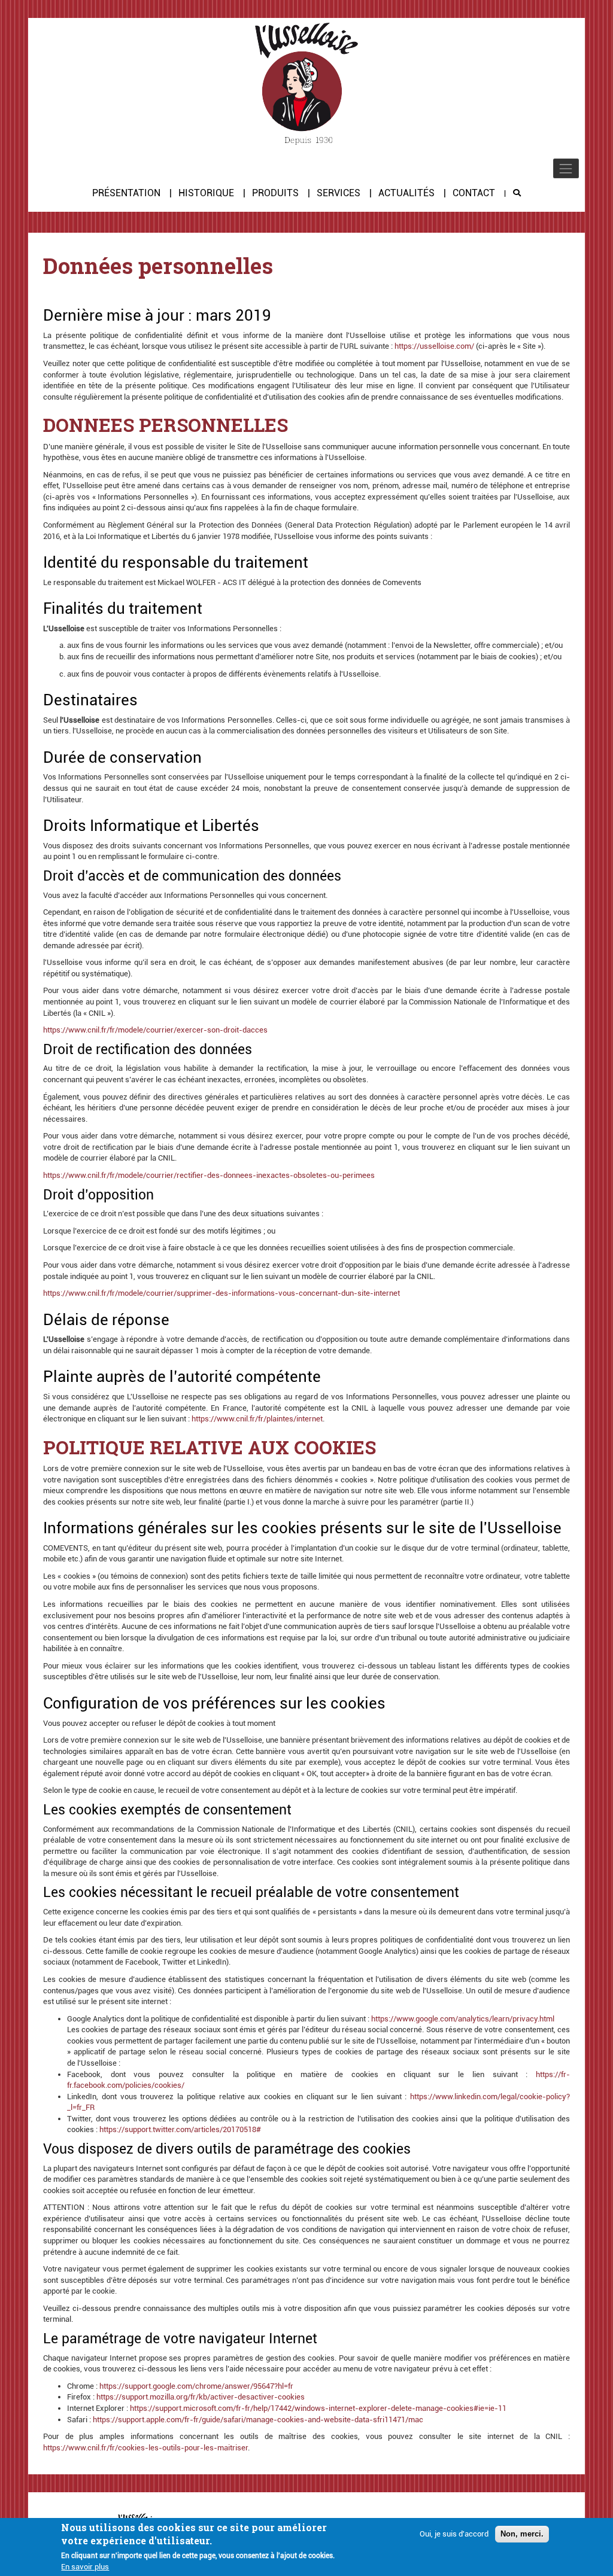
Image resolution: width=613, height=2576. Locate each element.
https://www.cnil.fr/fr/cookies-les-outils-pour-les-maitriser (145, 2448)
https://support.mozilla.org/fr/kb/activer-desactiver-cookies (201, 2397)
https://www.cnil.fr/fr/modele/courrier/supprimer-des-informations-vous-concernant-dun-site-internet (221, 1293)
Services (339, 193)
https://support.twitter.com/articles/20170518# (180, 2129)
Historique (206, 193)
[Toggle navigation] (566, 168)
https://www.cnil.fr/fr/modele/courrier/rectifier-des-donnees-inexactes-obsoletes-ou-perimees (209, 1175)
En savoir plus (85, 2567)
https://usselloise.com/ (434, 346)
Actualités (406, 193)
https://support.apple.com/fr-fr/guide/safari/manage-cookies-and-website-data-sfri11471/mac (258, 2420)
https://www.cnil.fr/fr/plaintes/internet (257, 1419)
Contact (474, 193)
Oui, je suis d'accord (454, 2534)
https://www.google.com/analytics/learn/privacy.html (463, 2019)
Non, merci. (522, 2534)
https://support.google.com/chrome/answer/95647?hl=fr (196, 2386)
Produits (275, 193)
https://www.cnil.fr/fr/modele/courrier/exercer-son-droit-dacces (155, 1030)
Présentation (126, 193)
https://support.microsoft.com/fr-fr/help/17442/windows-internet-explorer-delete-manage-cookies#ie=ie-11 (318, 2408)
